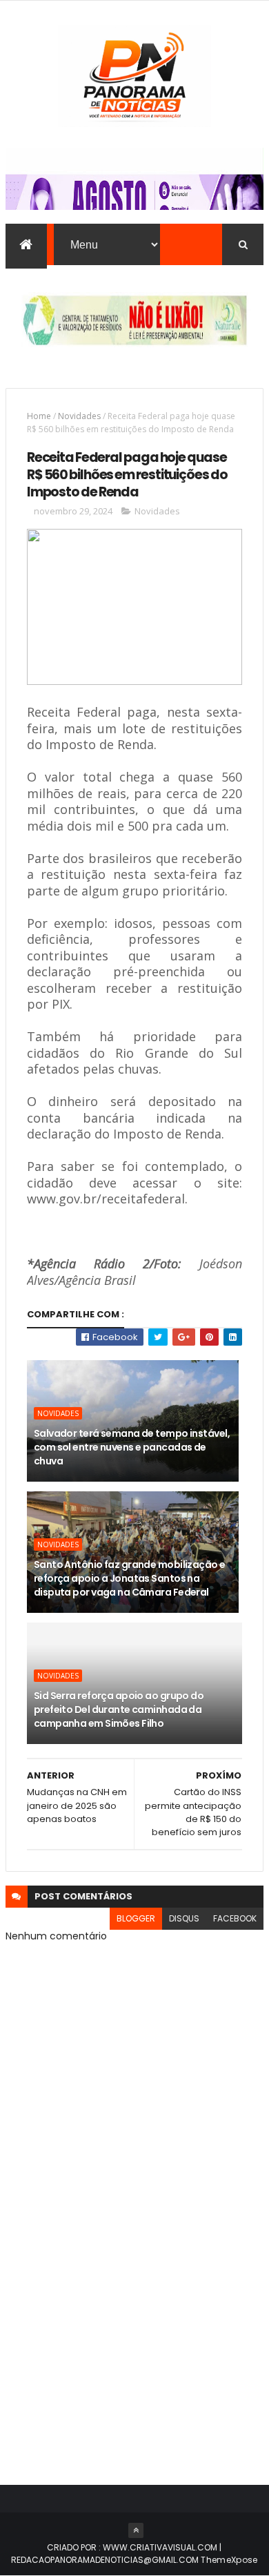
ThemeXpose (229, 2560)
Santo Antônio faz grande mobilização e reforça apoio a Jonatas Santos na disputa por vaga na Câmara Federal (130, 1578)
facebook (235, 1918)
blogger (136, 1918)
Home (39, 416)
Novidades (79, 416)
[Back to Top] (136, 2530)
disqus (184, 1918)
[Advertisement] (134, 2312)
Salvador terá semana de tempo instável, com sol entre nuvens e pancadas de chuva (132, 1447)
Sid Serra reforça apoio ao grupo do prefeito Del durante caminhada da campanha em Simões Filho (119, 1709)
